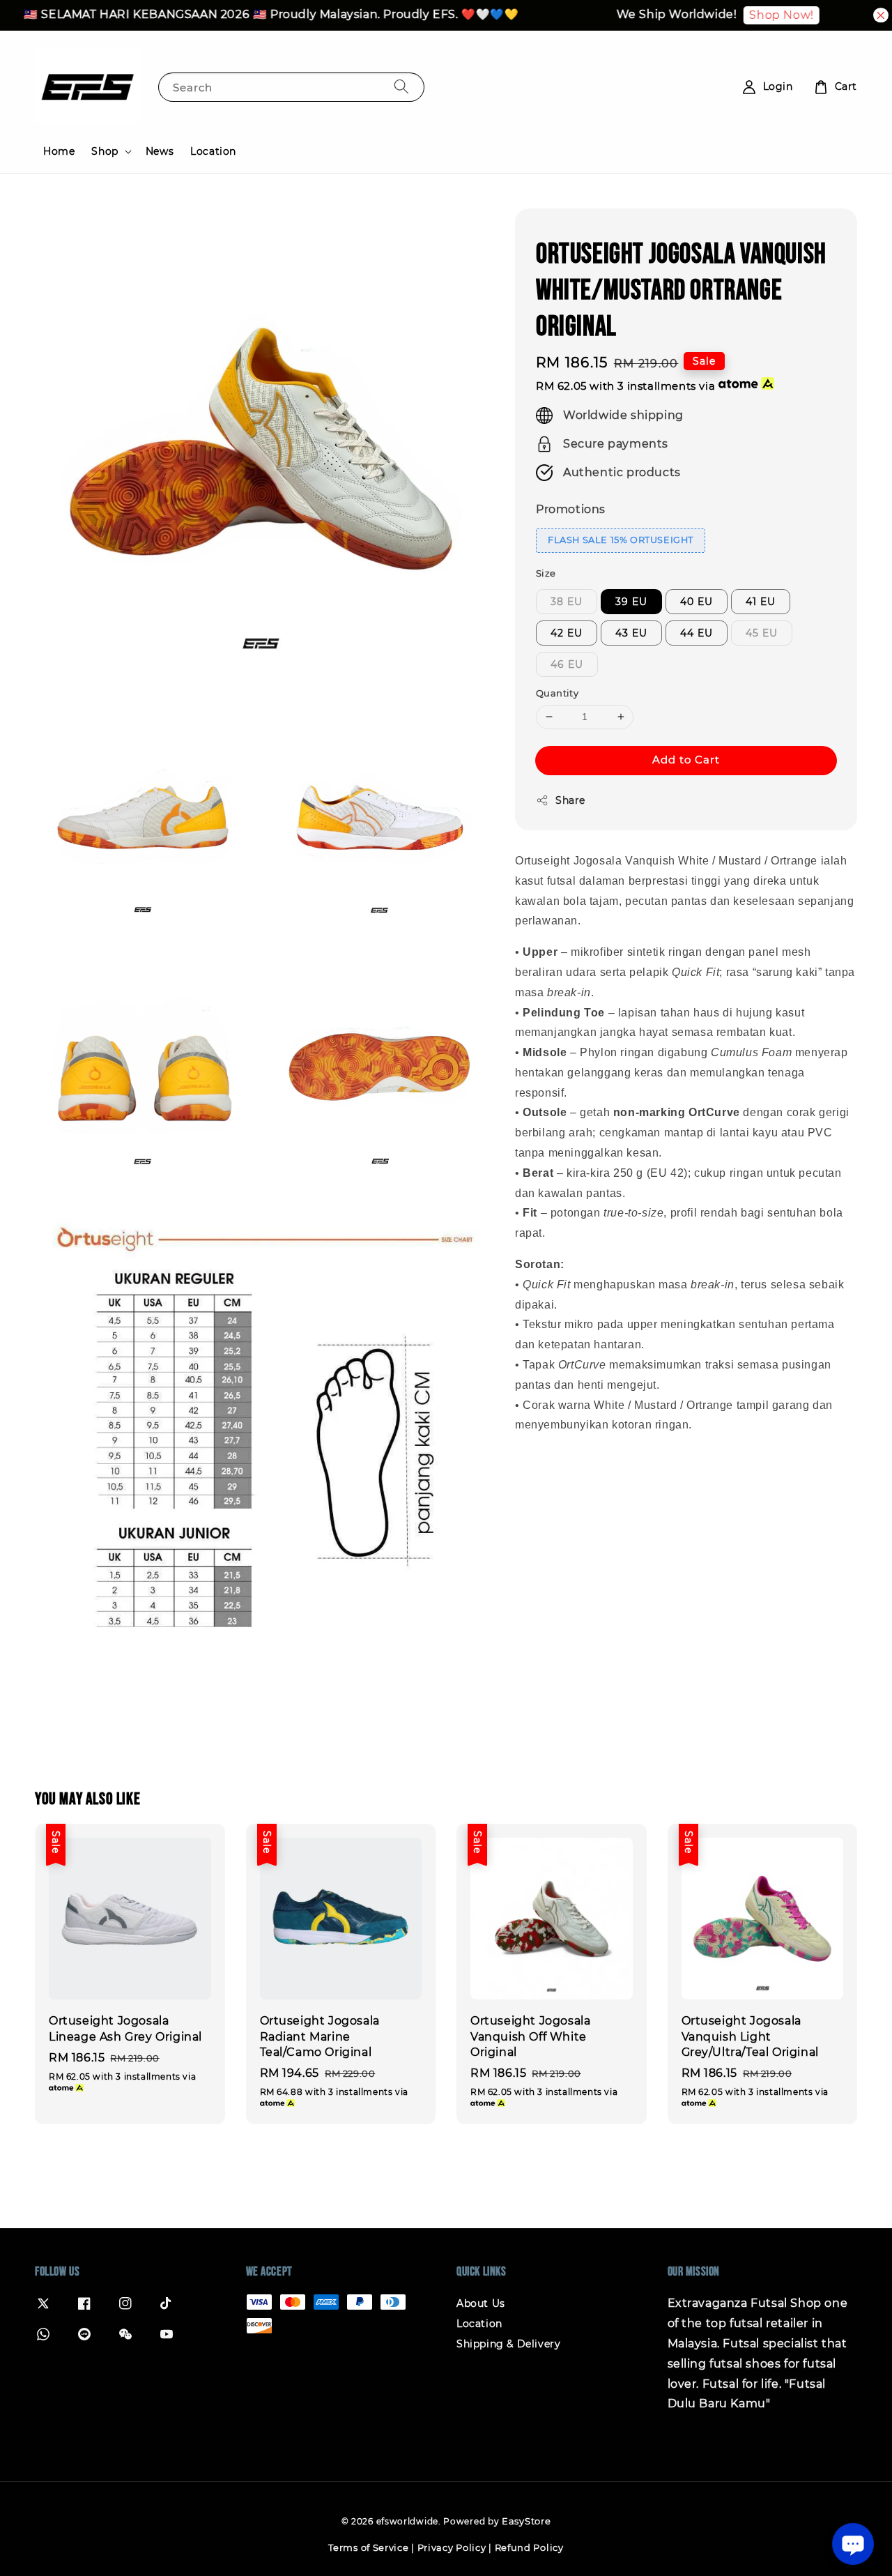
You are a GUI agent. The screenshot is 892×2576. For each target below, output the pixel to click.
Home (59, 151)
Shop (105, 151)
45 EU (762, 633)
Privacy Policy (452, 2547)
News (160, 151)
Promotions (571, 509)
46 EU (567, 664)
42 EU (567, 633)
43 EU (631, 633)
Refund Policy (529, 2547)
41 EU (761, 602)
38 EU (567, 602)
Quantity (557, 693)
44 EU (697, 633)
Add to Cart (686, 760)
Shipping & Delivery (508, 2344)
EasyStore (526, 2521)
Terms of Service (368, 2547)
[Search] (401, 87)
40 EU (697, 602)
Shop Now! (759, 15)
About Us (481, 2303)
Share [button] (570, 800)
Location (213, 151)
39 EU (631, 602)
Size (546, 573)
